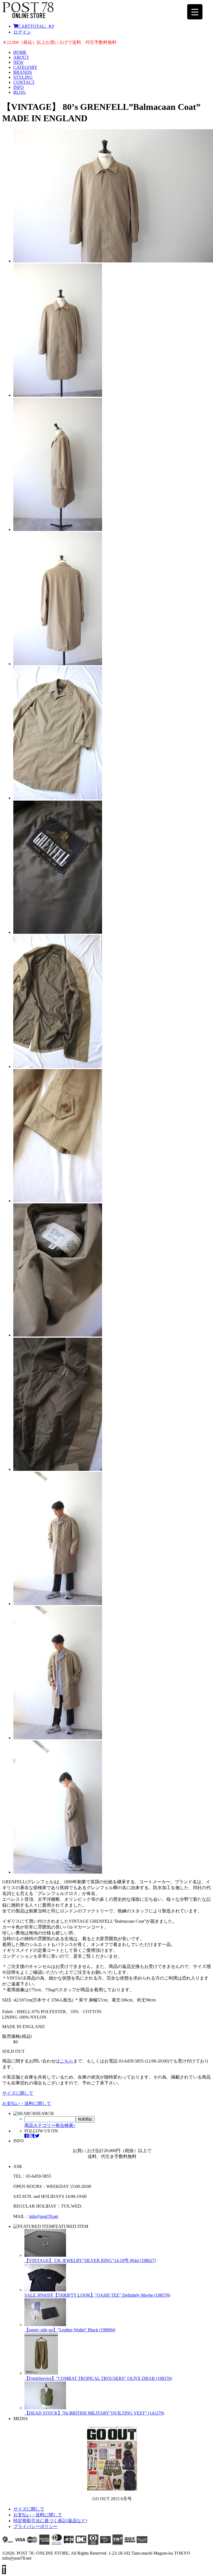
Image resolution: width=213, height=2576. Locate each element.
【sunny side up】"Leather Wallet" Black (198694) (70, 2330)
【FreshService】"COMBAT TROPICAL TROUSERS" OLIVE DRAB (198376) (98, 2378)
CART (36, 26)
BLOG (20, 92)
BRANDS (23, 72)
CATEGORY (25, 67)
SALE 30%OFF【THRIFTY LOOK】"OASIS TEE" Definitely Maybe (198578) (97, 2295)
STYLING (23, 77)
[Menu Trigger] (195, 12)
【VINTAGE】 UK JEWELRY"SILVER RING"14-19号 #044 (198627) (90, 2260)
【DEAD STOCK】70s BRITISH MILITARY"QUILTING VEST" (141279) (94, 2413)
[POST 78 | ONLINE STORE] (28, 17)
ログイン (22, 32)
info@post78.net (44, 2216)
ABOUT (21, 57)
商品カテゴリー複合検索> (50, 2125)
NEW (18, 62)
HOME (20, 52)
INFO (19, 87)
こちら (67, 2061)
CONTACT (24, 82)
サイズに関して (18, 2093)
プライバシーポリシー (35, 2526)
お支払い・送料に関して (27, 2103)
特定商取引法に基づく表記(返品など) (50, 2521)
